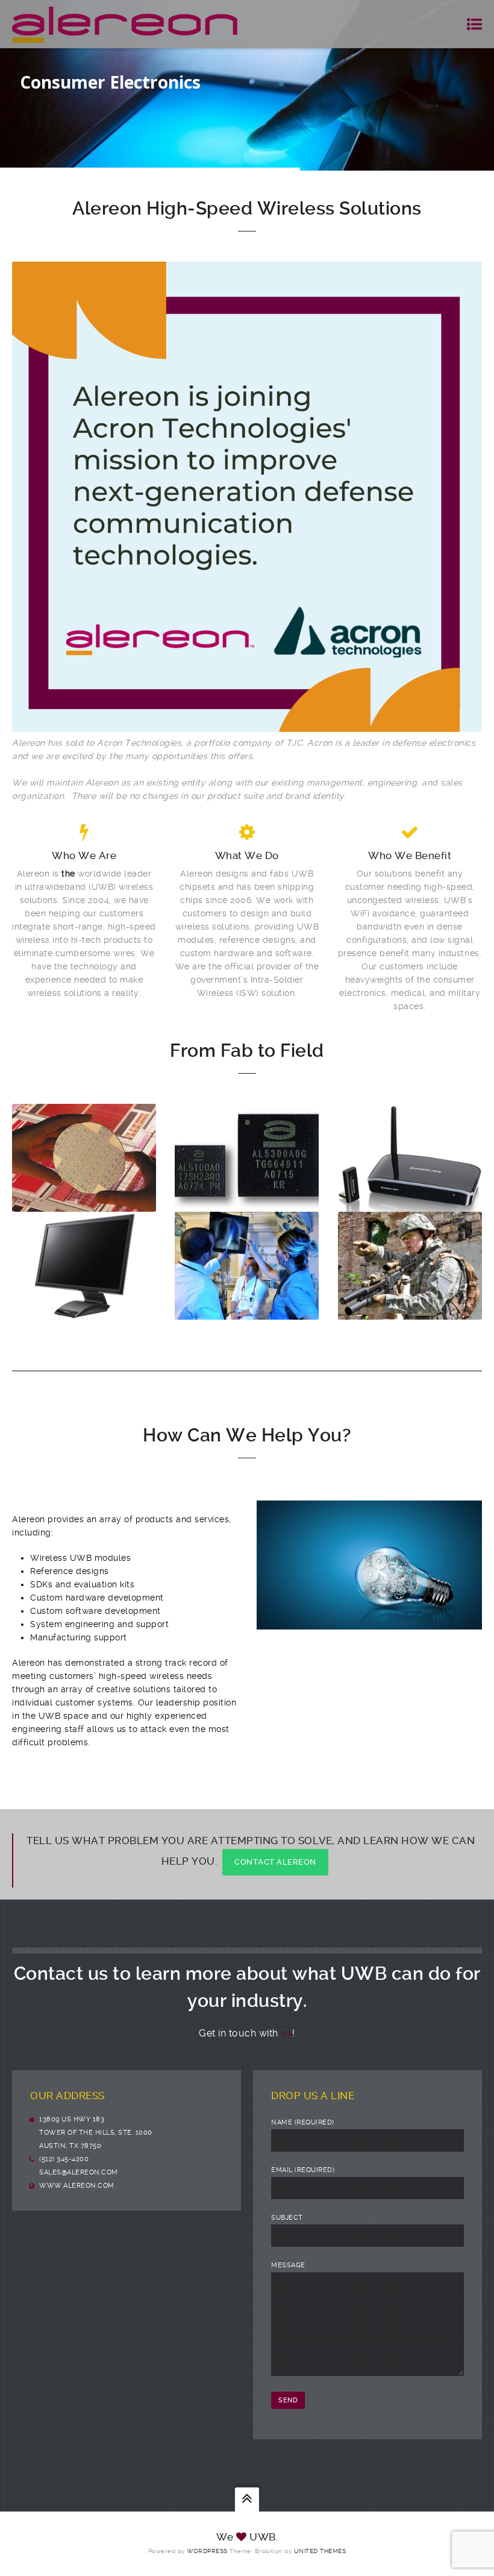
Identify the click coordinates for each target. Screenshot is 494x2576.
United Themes (320, 2551)
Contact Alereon (275, 1862)
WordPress (207, 2551)
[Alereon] (125, 24)
